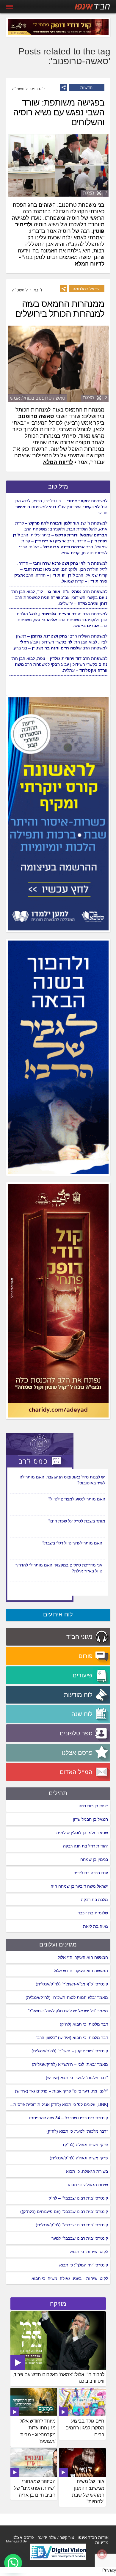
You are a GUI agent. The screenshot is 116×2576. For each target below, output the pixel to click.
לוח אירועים (58, 1614)
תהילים (58, 1793)
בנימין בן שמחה (94, 1859)
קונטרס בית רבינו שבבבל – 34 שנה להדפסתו (69, 2118)
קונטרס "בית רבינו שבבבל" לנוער (80, 2238)
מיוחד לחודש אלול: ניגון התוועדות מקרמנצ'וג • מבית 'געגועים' (37, 2431)
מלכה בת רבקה (94, 1900)
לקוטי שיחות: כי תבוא (89, 2252)
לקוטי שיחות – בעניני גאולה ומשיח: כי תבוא (70, 2278)
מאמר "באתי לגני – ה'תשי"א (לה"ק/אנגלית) (70, 2064)
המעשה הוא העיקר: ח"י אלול (83, 1957)
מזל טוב (58, 486)
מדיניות (102, 2542)
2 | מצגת (95, 398)
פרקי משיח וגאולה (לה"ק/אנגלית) (79, 2158)
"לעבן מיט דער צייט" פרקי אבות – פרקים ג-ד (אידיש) (61, 2091)
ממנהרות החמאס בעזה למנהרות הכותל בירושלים (60, 309)
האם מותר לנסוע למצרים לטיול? (77, 1521)
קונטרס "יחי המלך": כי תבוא (84, 2265)
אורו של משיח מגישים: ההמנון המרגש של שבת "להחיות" (88, 2492)
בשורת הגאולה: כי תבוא (87, 2171)
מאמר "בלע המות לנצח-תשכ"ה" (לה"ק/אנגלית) (67, 1997)
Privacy (109, 2570)
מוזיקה (58, 2304)
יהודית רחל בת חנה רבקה (86, 1846)
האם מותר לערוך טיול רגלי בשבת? (72, 1565)
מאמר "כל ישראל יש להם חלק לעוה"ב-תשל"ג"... (66, 2011)
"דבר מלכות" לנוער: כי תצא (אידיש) (77, 2078)
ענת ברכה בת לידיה (91, 1873)
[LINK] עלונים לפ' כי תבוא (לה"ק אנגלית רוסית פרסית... (59, 2104)
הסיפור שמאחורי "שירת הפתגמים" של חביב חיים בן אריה (35, 2488)
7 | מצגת (95, 193)
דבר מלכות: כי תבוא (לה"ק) (84, 2024)
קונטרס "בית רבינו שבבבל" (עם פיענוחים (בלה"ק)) (64, 2211)
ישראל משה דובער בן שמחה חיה (79, 1886)
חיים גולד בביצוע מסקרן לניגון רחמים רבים (85, 2428)
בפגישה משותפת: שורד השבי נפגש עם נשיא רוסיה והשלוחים (59, 112)
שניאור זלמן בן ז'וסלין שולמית (82, 1833)
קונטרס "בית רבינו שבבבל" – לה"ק (78, 2198)
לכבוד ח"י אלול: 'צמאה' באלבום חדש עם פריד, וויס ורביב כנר (58, 2378)
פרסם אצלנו (23, 2537)
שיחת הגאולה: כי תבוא (88, 2185)
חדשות (86, 87)
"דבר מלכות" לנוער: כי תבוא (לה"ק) (77, 2131)
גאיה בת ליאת (95, 1926)
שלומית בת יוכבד (93, 1913)
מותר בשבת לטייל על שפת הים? (77, 1543)
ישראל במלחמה (87, 289)
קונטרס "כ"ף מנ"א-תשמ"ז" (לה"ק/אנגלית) (72, 1984)
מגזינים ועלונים (58, 1944)
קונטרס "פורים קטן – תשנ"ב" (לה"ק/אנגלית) (70, 2051)
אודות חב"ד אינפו (93, 2537)
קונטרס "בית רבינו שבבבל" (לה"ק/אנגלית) (72, 2225)
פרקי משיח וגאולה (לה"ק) (86, 2145)
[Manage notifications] (102, 2554)
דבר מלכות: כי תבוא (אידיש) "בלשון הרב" (72, 2037)
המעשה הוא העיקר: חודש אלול (81, 1971)
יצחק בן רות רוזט (93, 1806)
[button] (13, 2563)
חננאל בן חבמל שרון (90, 1819)
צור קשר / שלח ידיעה (56, 2537)
